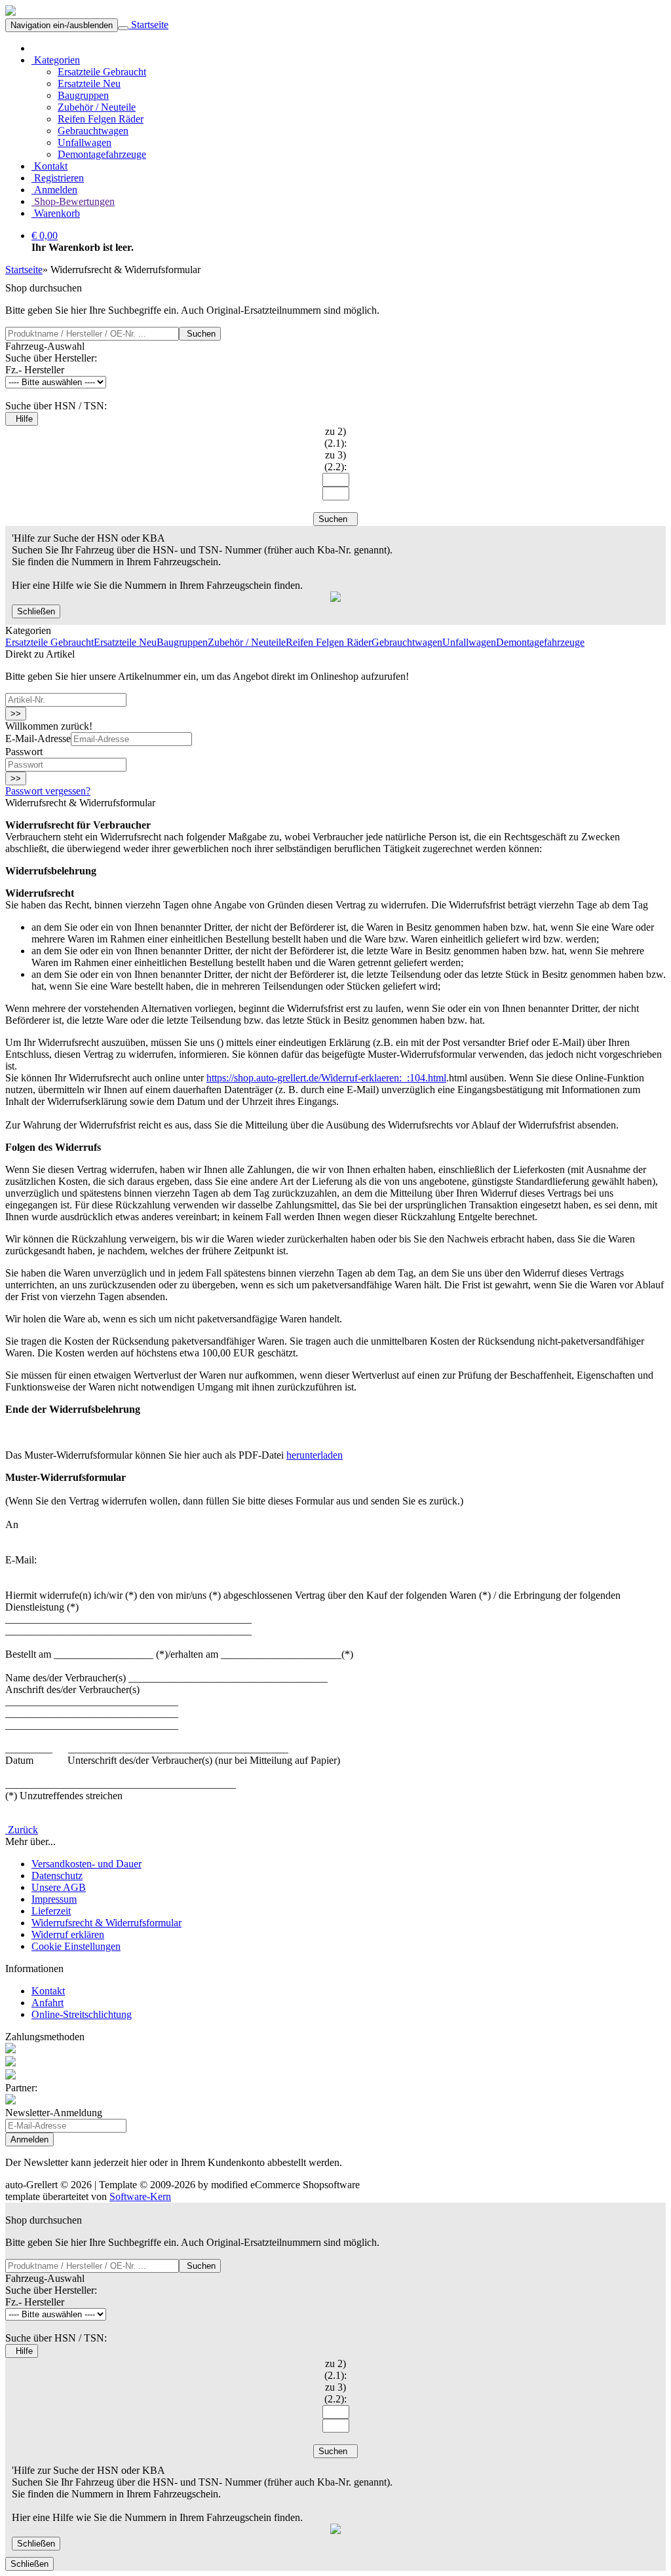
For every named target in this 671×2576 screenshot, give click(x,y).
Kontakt (49, 166)
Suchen (200, 334)
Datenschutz (57, 1876)
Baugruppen (83, 95)
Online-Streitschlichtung (82, 2014)
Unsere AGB (59, 1887)
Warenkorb (56, 213)
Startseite (148, 25)
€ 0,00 (45, 235)
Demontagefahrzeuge (102, 154)
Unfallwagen (85, 142)
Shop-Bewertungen (73, 201)
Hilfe (22, 419)
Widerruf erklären (68, 1934)
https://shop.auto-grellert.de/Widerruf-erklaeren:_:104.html (326, 1078)
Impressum (54, 1899)
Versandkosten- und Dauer (86, 1864)
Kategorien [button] (56, 60)
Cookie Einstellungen (76, 1946)
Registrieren (58, 178)
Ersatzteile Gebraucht (102, 72)
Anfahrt (48, 2003)
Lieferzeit (51, 1911)
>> (16, 714)
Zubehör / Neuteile (97, 107)
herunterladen (315, 1455)
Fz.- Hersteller (35, 370)
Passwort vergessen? (48, 791)
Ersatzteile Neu (89, 84)
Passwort (24, 752)
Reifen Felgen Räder (101, 119)
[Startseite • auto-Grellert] (10, 12)
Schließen (36, 611)
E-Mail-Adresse (38, 738)
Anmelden (54, 190)
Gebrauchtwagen (93, 131)
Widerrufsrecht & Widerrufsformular (106, 1923)
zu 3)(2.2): (335, 461)
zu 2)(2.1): (335, 437)
